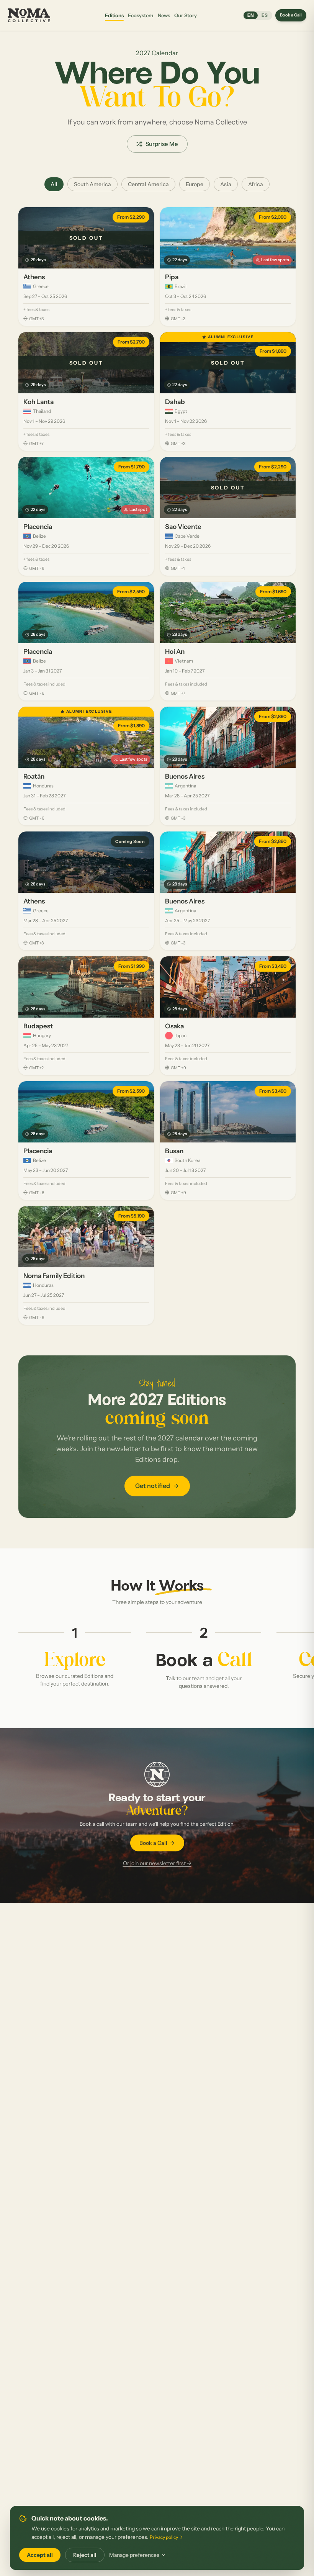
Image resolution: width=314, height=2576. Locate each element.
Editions (114, 15)
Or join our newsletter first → (157, 1863)
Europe (195, 184)
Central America (148, 184)
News (164, 15)
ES (265, 15)
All (54, 184)
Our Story (186, 15)
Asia (226, 184)
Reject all (85, 2555)
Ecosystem (141, 15)
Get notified (153, 1486)
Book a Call (291, 15)
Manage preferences (134, 2555)
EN (251, 15)
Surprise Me (162, 144)
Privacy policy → (166, 2537)
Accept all (40, 2555)
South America (92, 184)
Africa (256, 184)
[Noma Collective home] (30, 15)
